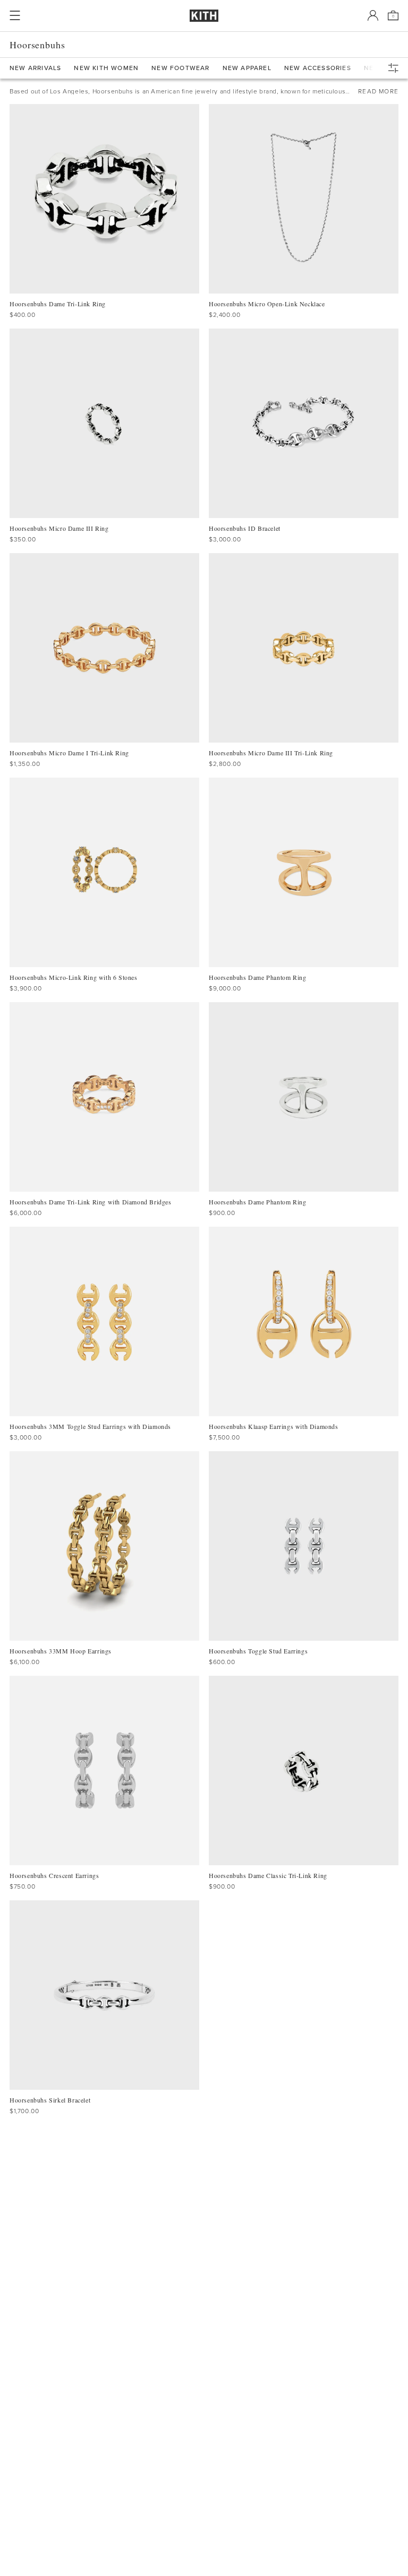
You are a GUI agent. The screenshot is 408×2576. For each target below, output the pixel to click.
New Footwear (180, 68)
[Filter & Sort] (396, 68)
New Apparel (247, 68)
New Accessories (318, 68)
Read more (378, 91)
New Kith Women (106, 68)
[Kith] (204, 16)
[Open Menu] (15, 15)
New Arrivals (35, 68)
